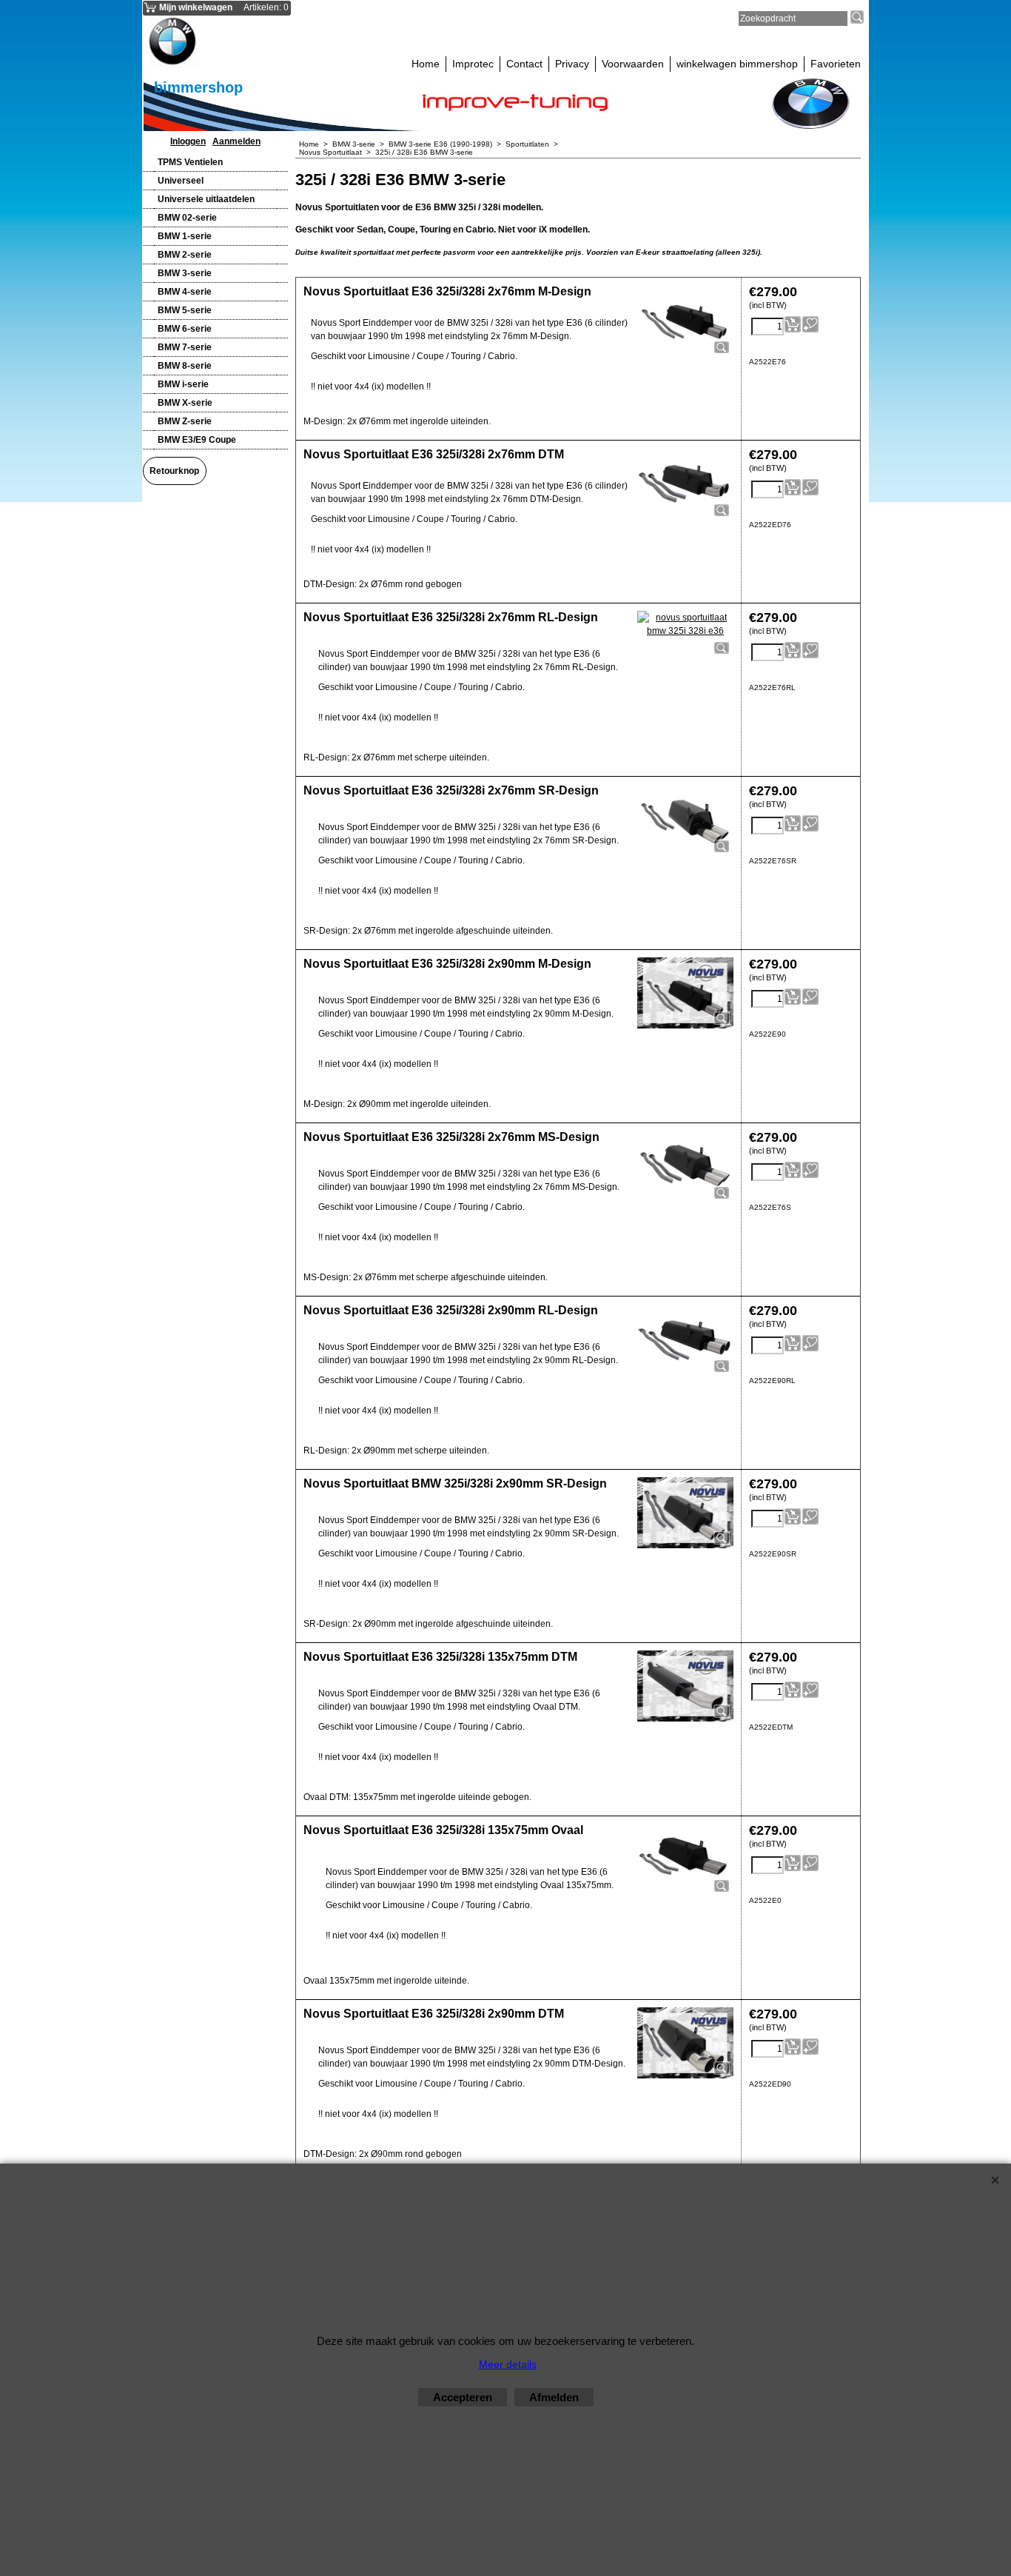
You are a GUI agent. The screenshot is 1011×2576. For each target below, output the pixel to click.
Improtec (473, 64)
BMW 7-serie (185, 347)
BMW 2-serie (185, 255)
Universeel (181, 181)
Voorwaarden (633, 64)
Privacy (572, 64)
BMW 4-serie (185, 292)
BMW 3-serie (185, 273)
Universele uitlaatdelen (206, 199)
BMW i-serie (183, 384)
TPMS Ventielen (190, 162)
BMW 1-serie (185, 236)
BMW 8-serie (185, 366)
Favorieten (836, 64)
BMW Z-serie (185, 421)
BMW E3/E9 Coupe (197, 440)
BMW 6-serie (185, 329)
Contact (524, 64)
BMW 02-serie (187, 218)
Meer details (508, 2364)
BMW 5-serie (185, 310)
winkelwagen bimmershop (737, 64)
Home (426, 64)
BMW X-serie (185, 403)
